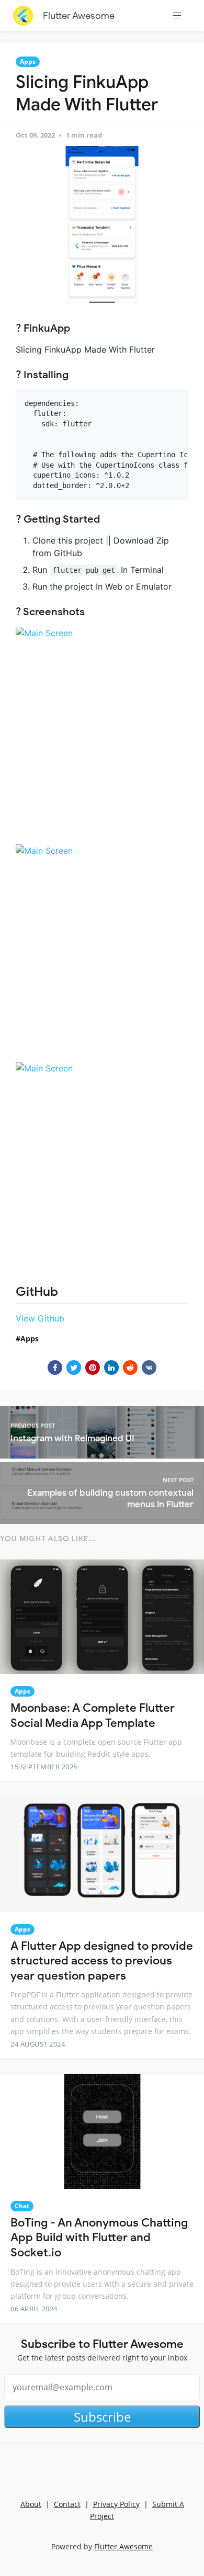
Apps (28, 61)
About (31, 2504)
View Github (40, 1318)
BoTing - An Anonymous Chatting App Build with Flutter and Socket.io (99, 2238)
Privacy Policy (116, 2504)
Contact (67, 2504)
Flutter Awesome (79, 16)
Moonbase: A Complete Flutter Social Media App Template (93, 1715)
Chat (22, 2206)
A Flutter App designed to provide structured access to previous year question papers (102, 1961)
